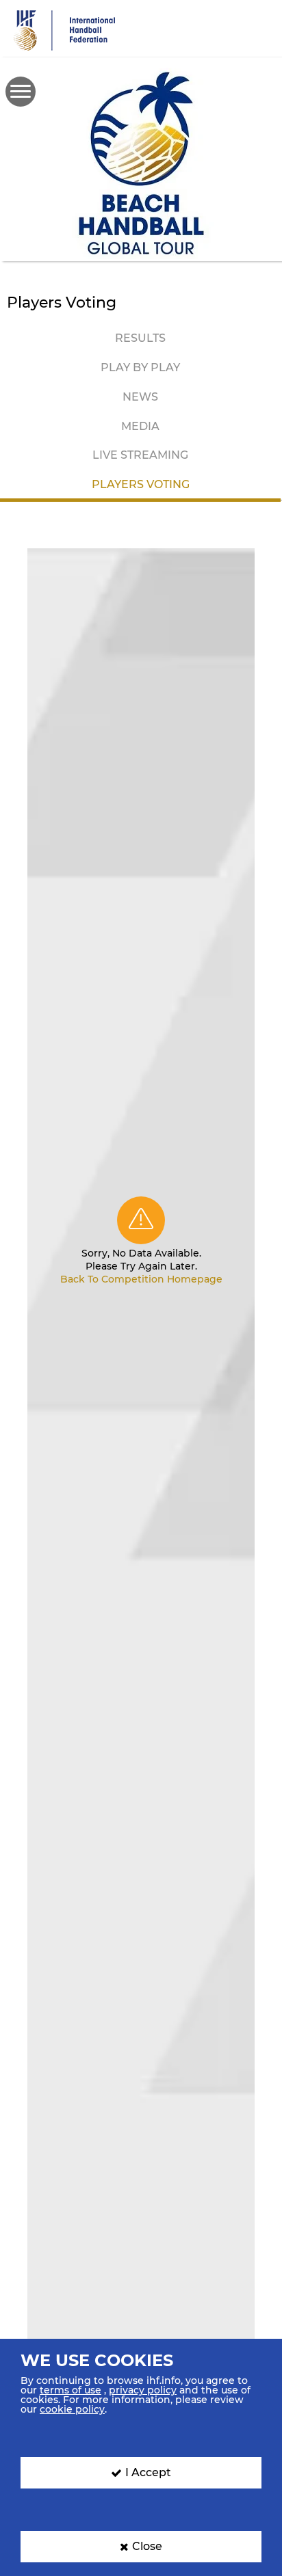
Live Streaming (140, 455)
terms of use (70, 2390)
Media (140, 426)
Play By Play (140, 367)
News (140, 397)
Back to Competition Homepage (141, 1279)
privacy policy (143, 2390)
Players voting (141, 484)
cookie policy (72, 2409)
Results (140, 338)
